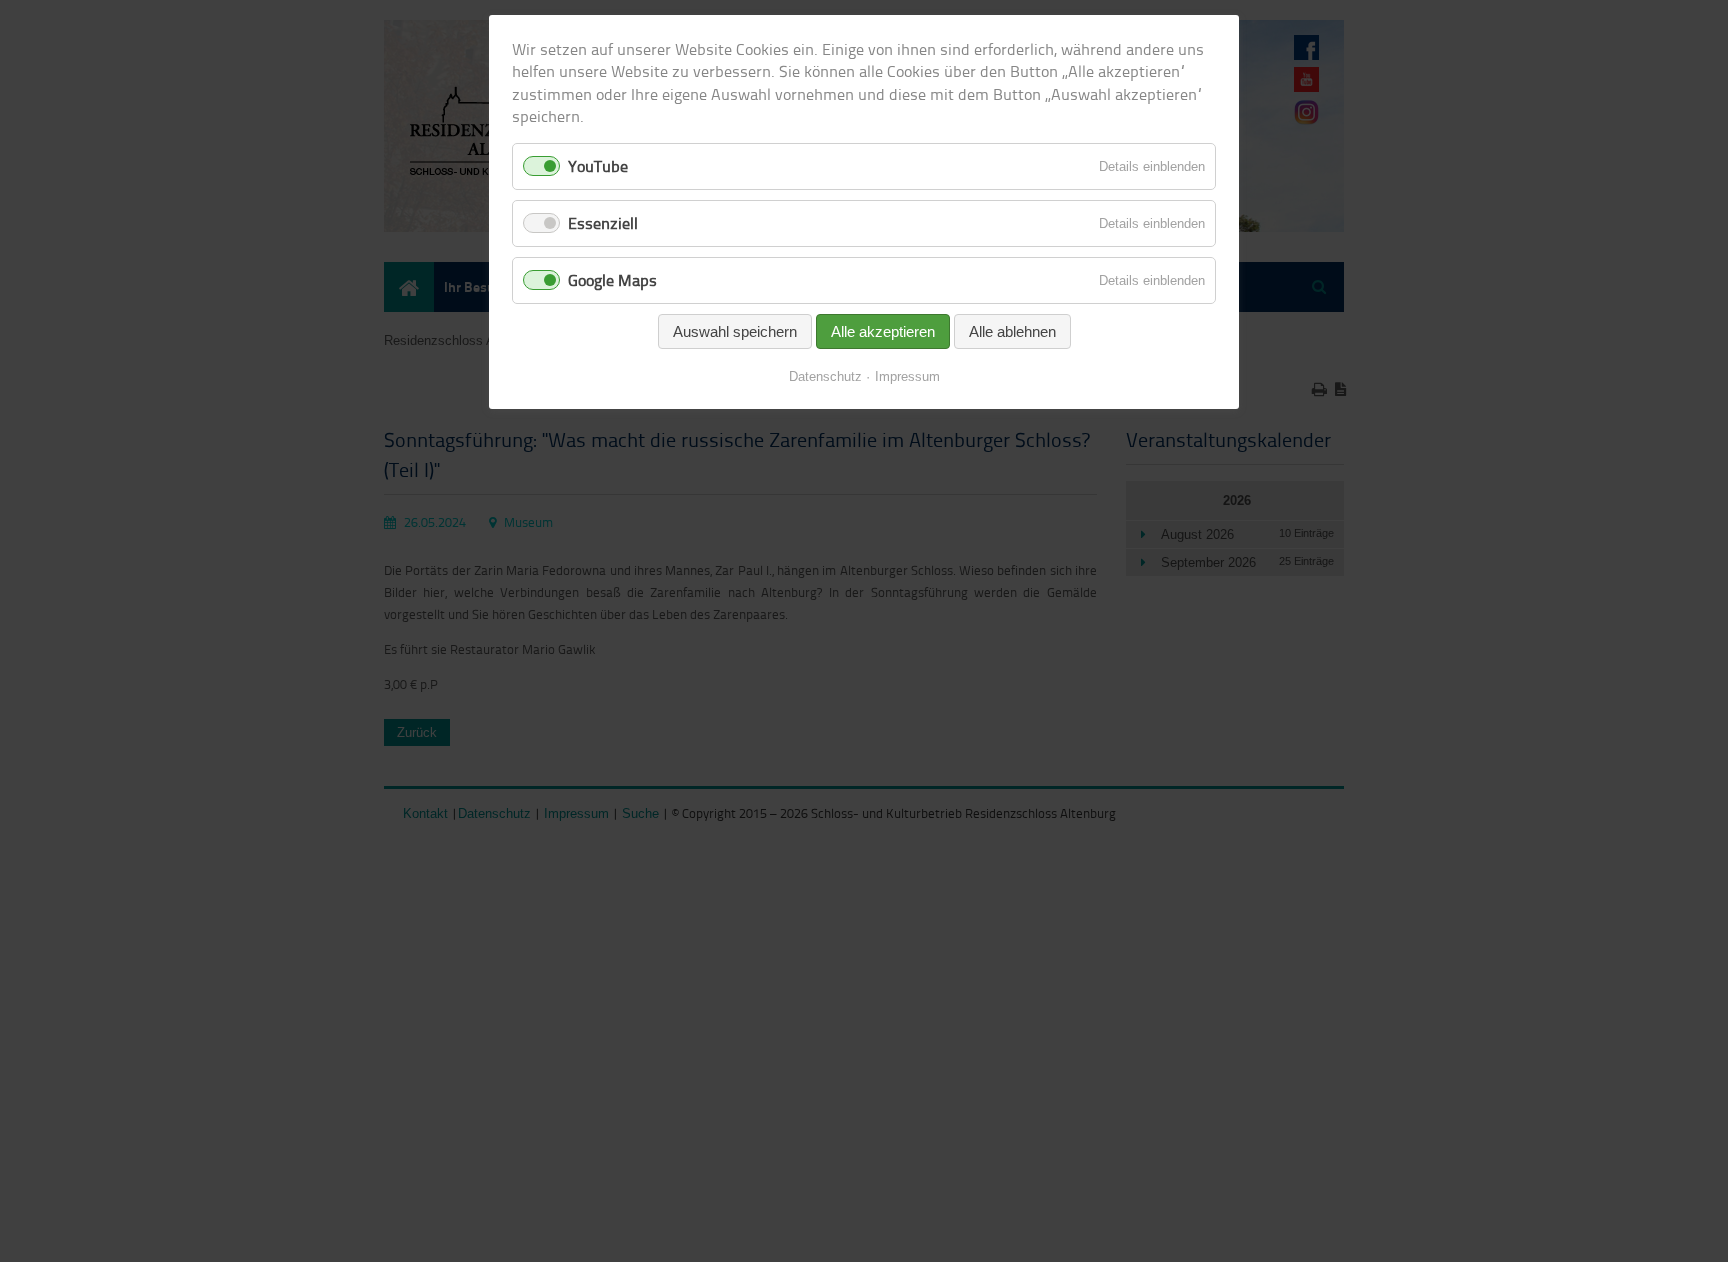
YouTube (598, 166)
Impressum (907, 376)
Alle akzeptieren (883, 331)
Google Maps (612, 280)
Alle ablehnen (1012, 331)
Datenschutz (825, 376)
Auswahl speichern (735, 331)
